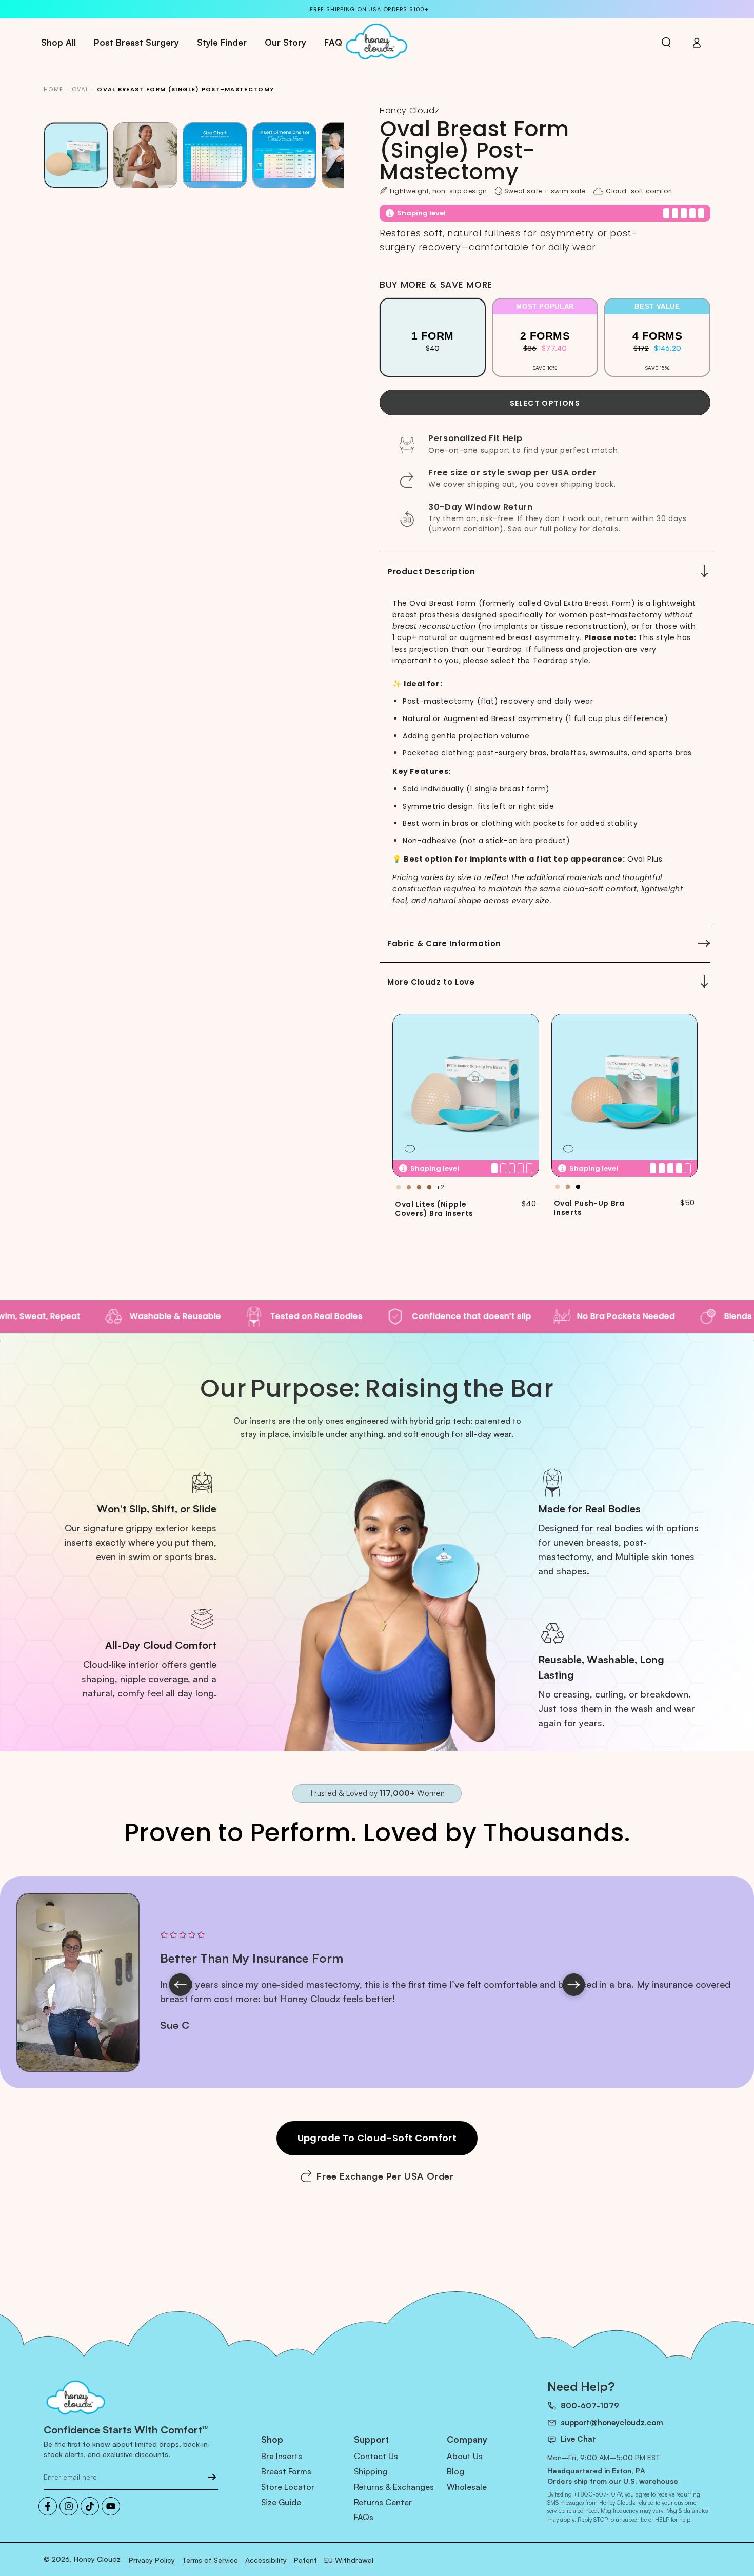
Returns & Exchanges (394, 2487)
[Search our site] (666, 43)
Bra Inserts (282, 2456)
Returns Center (383, 2502)
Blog (455, 2471)
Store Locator (288, 2487)
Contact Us (376, 2456)
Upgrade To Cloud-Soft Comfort (377, 2138)
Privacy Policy (152, 2560)
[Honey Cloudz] (131, 2399)
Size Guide (281, 2502)
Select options (545, 403)
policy (565, 529)
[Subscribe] (212, 2477)
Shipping (371, 2471)
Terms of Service (210, 2560)
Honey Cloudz (97, 2559)
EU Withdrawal (349, 2560)
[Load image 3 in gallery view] (215, 155)
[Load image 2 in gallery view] (146, 155)
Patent (305, 2560)
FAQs (364, 2517)
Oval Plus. (646, 859)
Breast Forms (286, 2471)
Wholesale (467, 2487)
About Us (465, 2456)
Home (53, 89)
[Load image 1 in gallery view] (76, 155)
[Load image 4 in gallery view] (285, 155)
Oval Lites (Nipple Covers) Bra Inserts (434, 1209)
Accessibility (266, 2560)
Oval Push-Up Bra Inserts (589, 1208)
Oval (80, 89)
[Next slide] (574, 1985)
